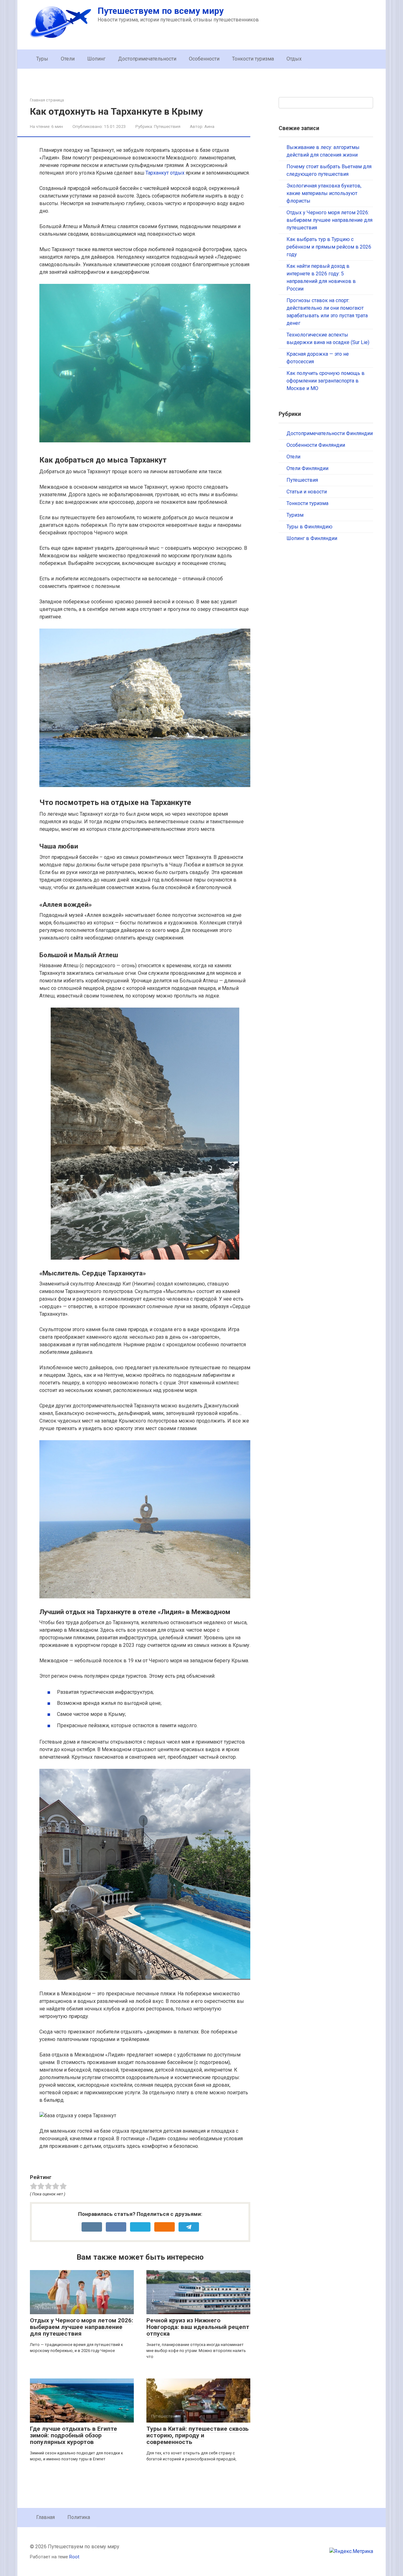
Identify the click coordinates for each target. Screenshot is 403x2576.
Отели (68, 59)
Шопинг (96, 59)
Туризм (295, 515)
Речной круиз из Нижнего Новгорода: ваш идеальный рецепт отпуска (198, 2327)
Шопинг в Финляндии (312, 538)
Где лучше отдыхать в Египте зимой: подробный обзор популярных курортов (74, 2435)
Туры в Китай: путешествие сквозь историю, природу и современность (198, 2435)
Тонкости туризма (253, 59)
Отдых (294, 59)
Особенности (204, 59)
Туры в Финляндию (309, 527)
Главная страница (47, 100)
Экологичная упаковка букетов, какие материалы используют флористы (324, 193)
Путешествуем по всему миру (161, 11)
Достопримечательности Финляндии (330, 433)
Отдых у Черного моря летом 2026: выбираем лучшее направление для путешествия (82, 2327)
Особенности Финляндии (316, 445)
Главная (45, 2517)
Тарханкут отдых (165, 173)
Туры (42, 59)
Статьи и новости (307, 492)
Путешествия (167, 126)
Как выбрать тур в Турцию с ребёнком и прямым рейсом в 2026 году (329, 247)
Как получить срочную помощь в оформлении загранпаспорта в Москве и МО (326, 381)
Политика (79, 2517)
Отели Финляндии (307, 468)
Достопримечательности (147, 59)
